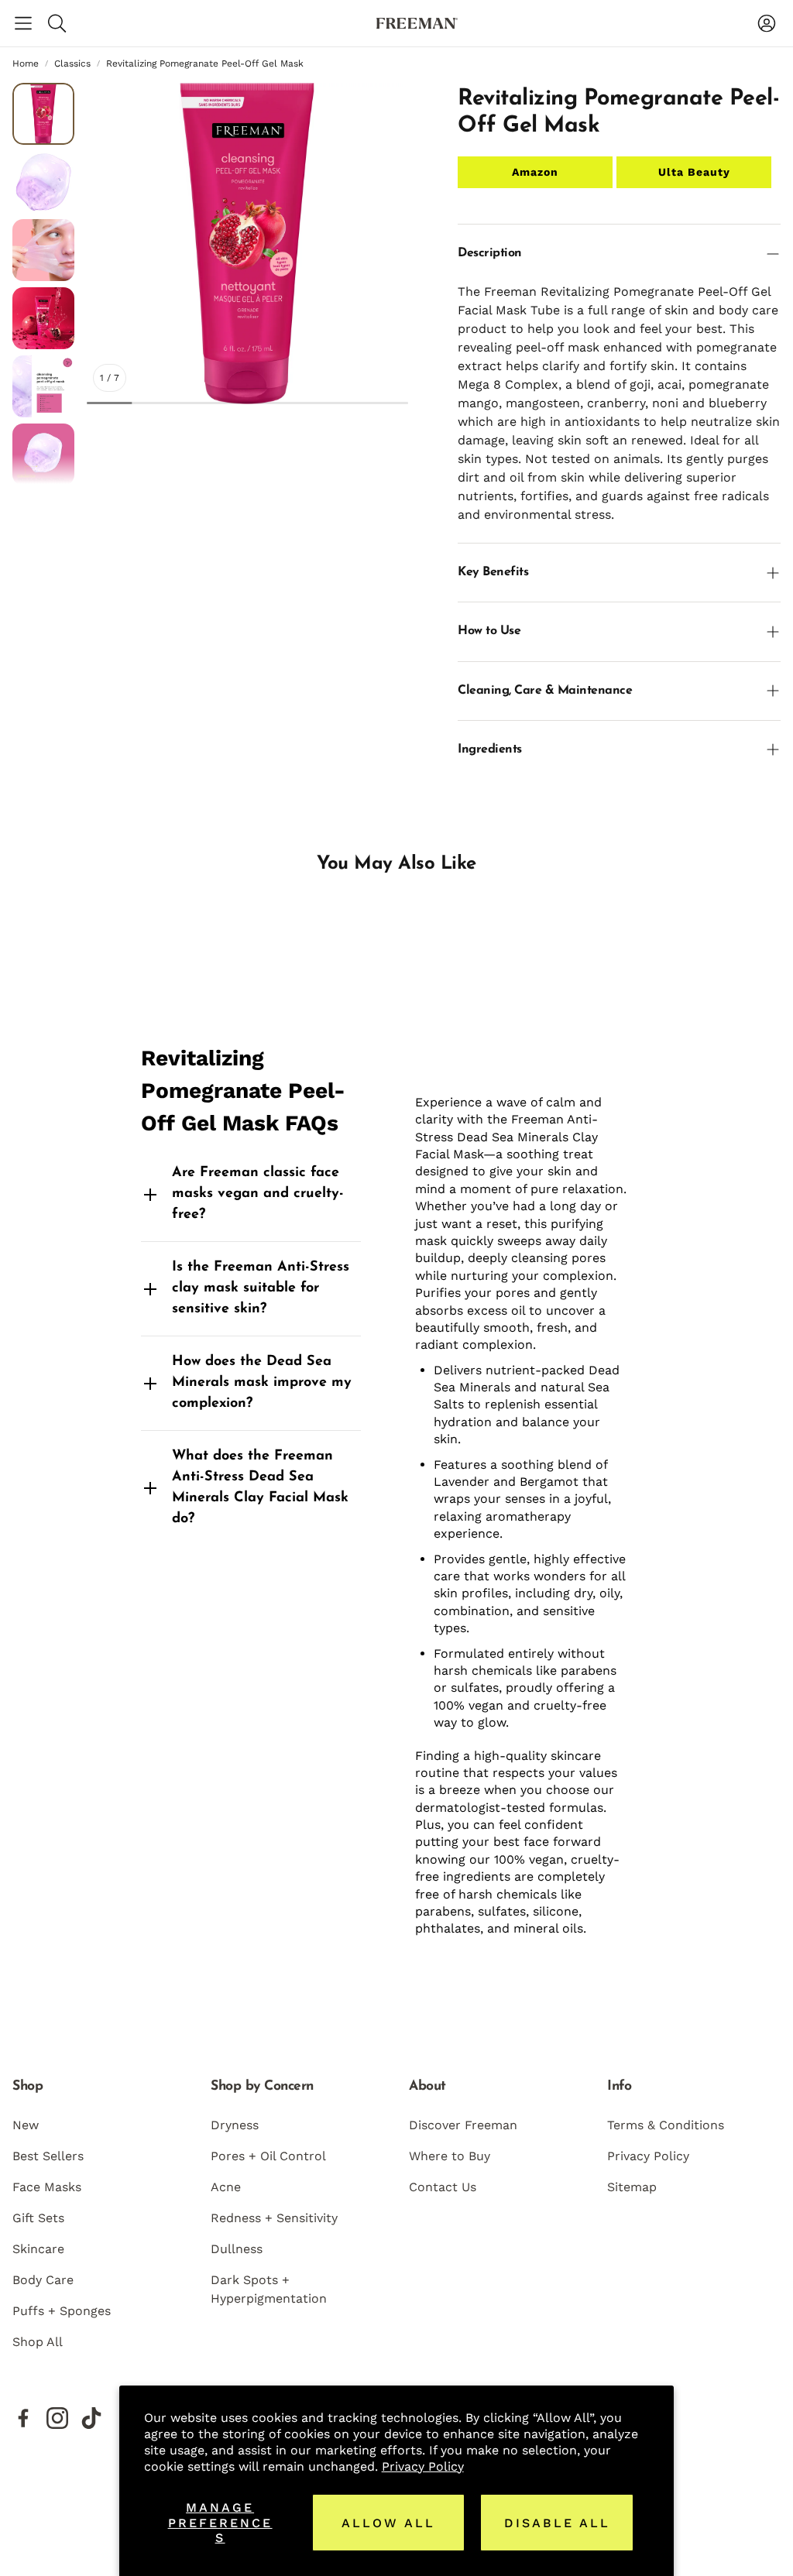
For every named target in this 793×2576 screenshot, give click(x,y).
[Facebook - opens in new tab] (23, 2418)
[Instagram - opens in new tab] (57, 2418)
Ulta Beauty (694, 172)
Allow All (388, 2523)
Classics (72, 63)
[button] (23, 23)
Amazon (535, 172)
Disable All (557, 2523)
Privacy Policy (423, 2466)
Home (26, 63)
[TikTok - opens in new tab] (91, 2418)
